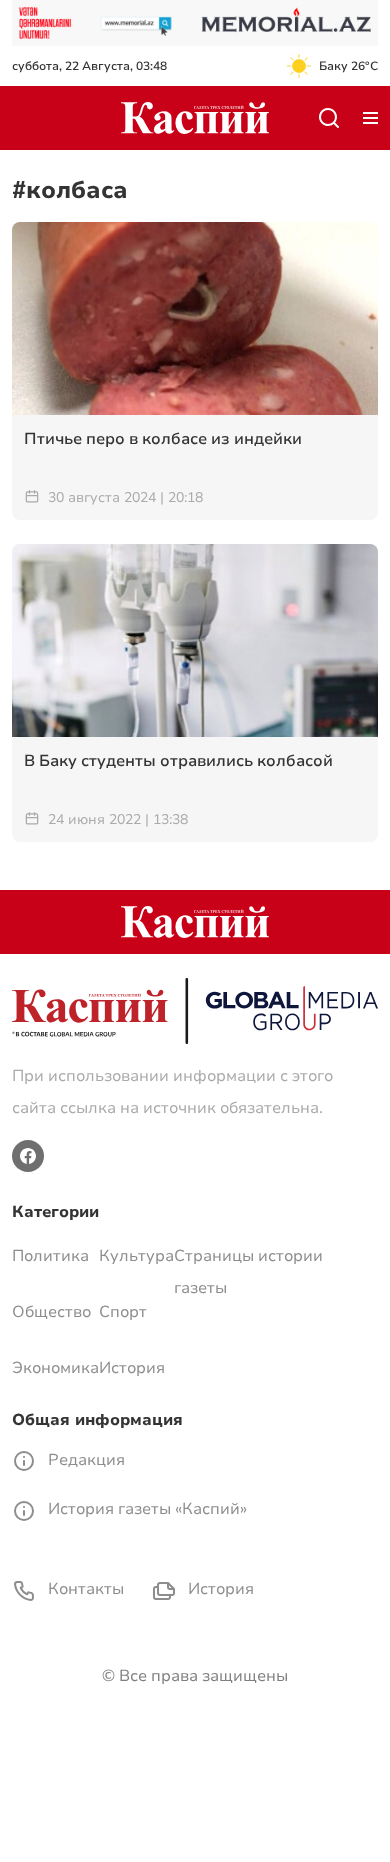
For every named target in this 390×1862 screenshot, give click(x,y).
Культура (136, 1256)
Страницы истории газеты (248, 1272)
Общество (51, 1312)
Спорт (123, 1312)
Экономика (55, 1368)
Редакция (84, 1460)
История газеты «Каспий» (145, 1509)
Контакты (84, 1589)
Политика (50, 1256)
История (132, 1368)
